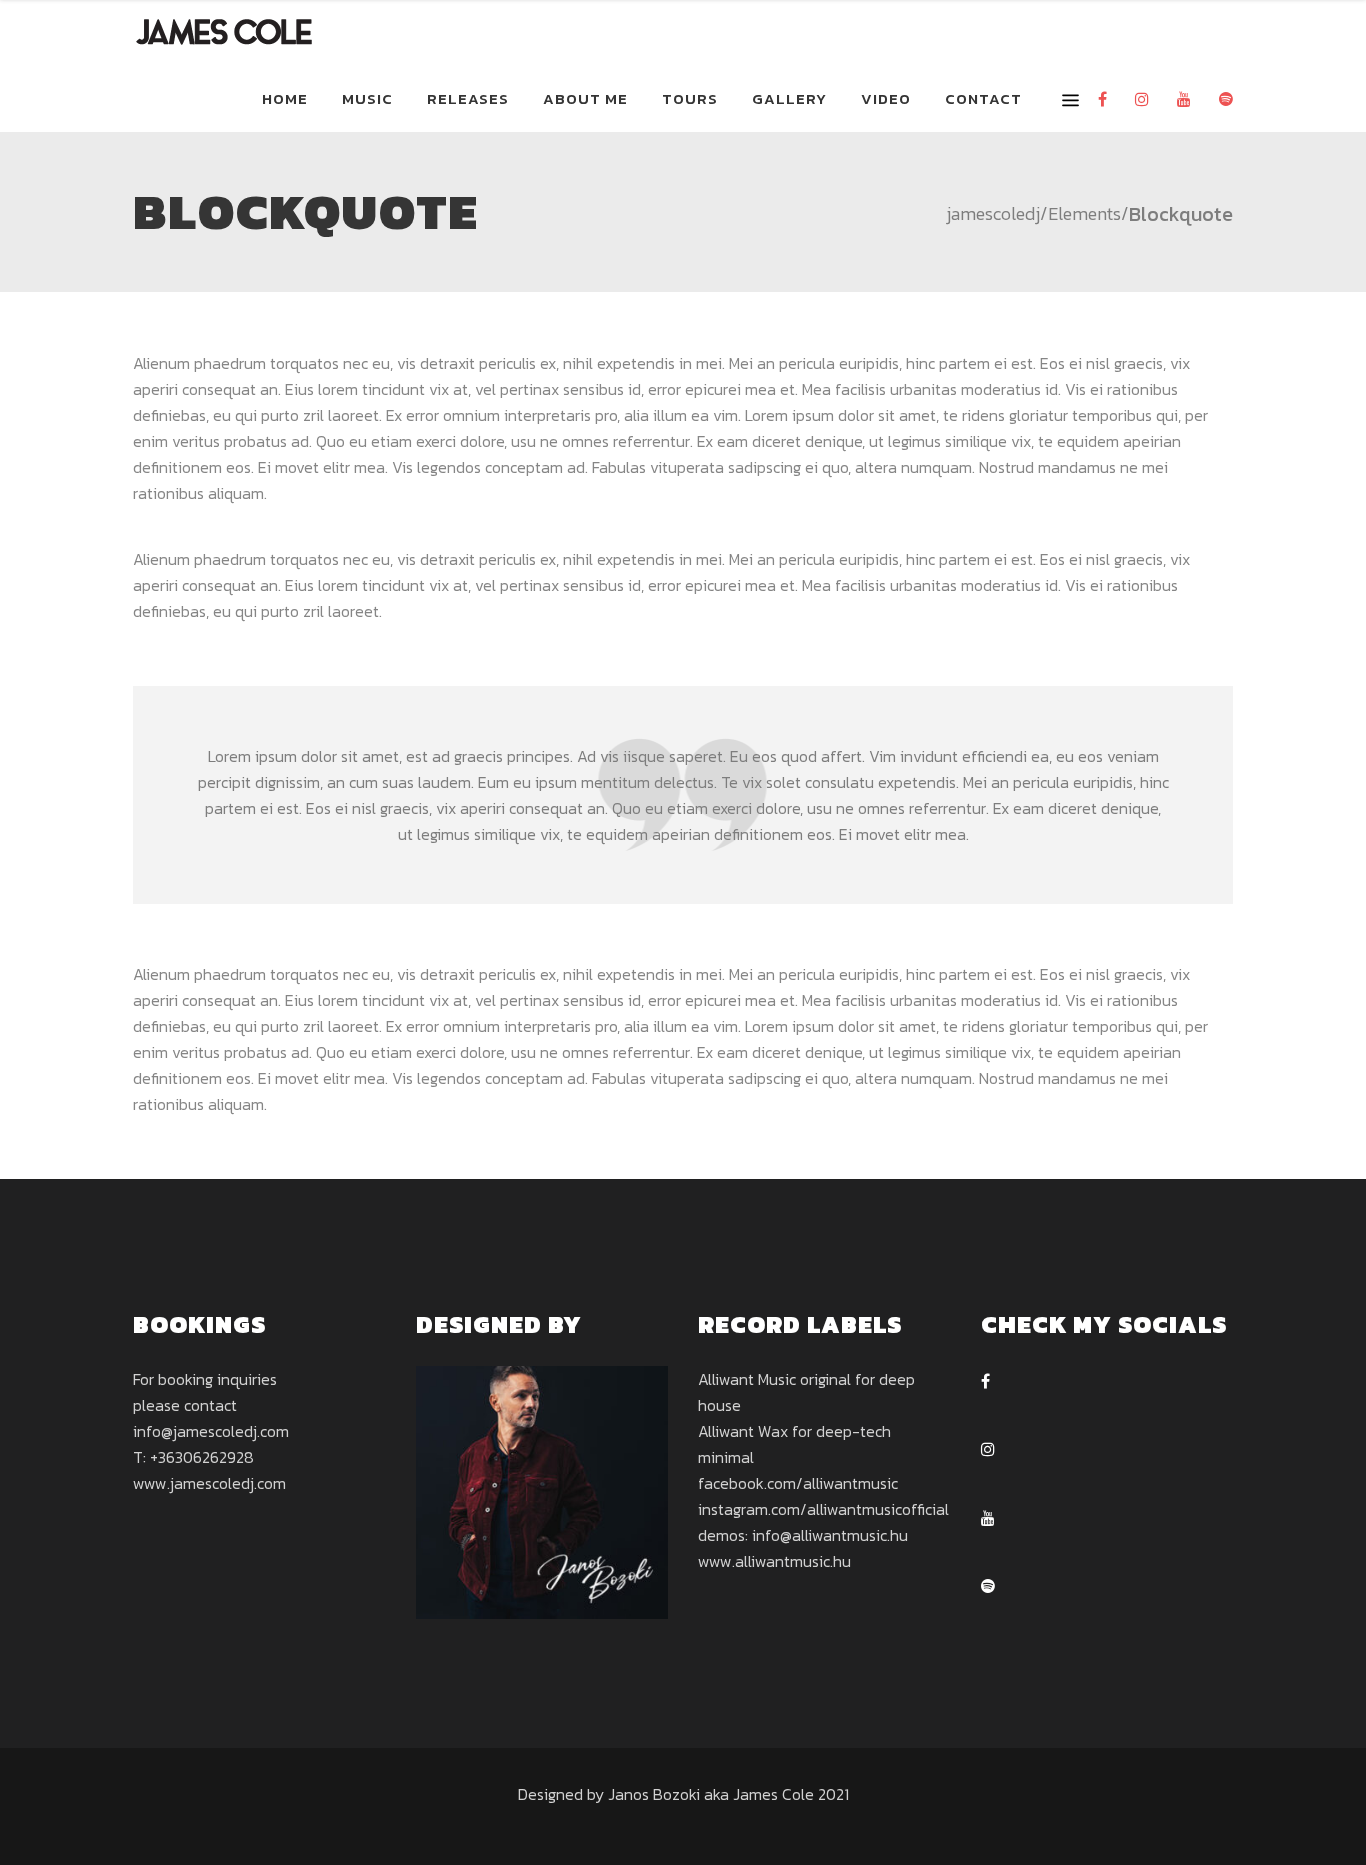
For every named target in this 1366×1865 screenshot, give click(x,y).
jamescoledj (993, 214)
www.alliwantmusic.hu (774, 1561)
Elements (1084, 214)
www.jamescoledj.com (209, 1483)
